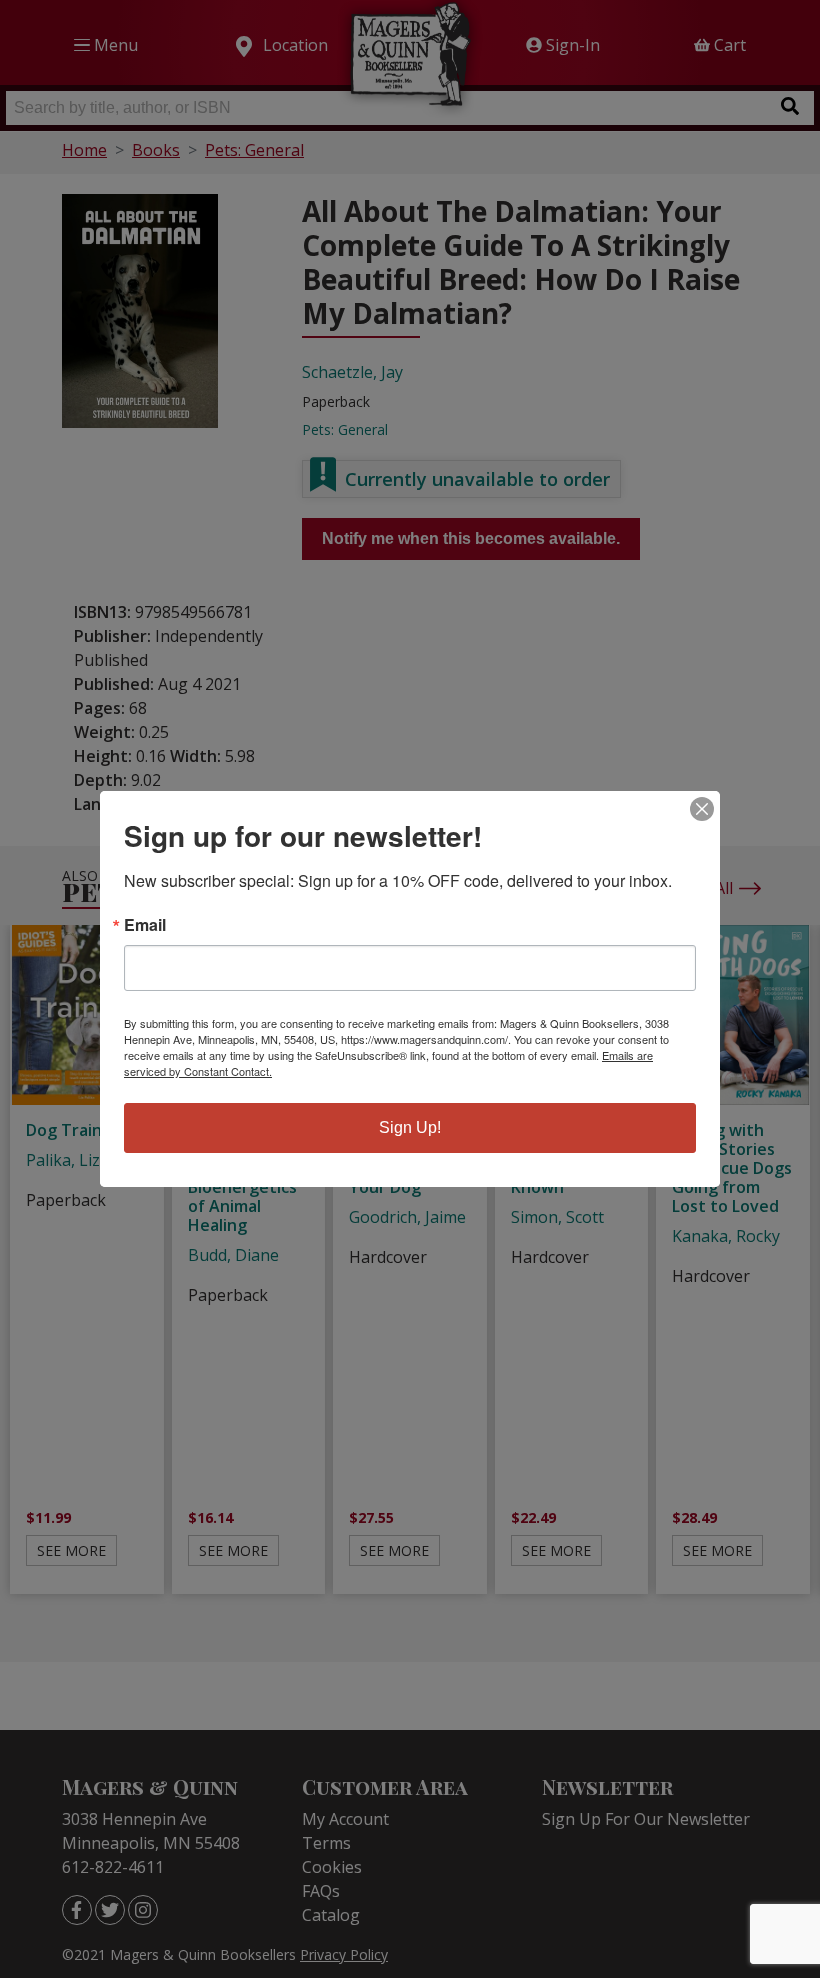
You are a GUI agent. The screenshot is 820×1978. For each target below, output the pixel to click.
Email (145, 925)
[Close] (702, 809)
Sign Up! (410, 1127)
